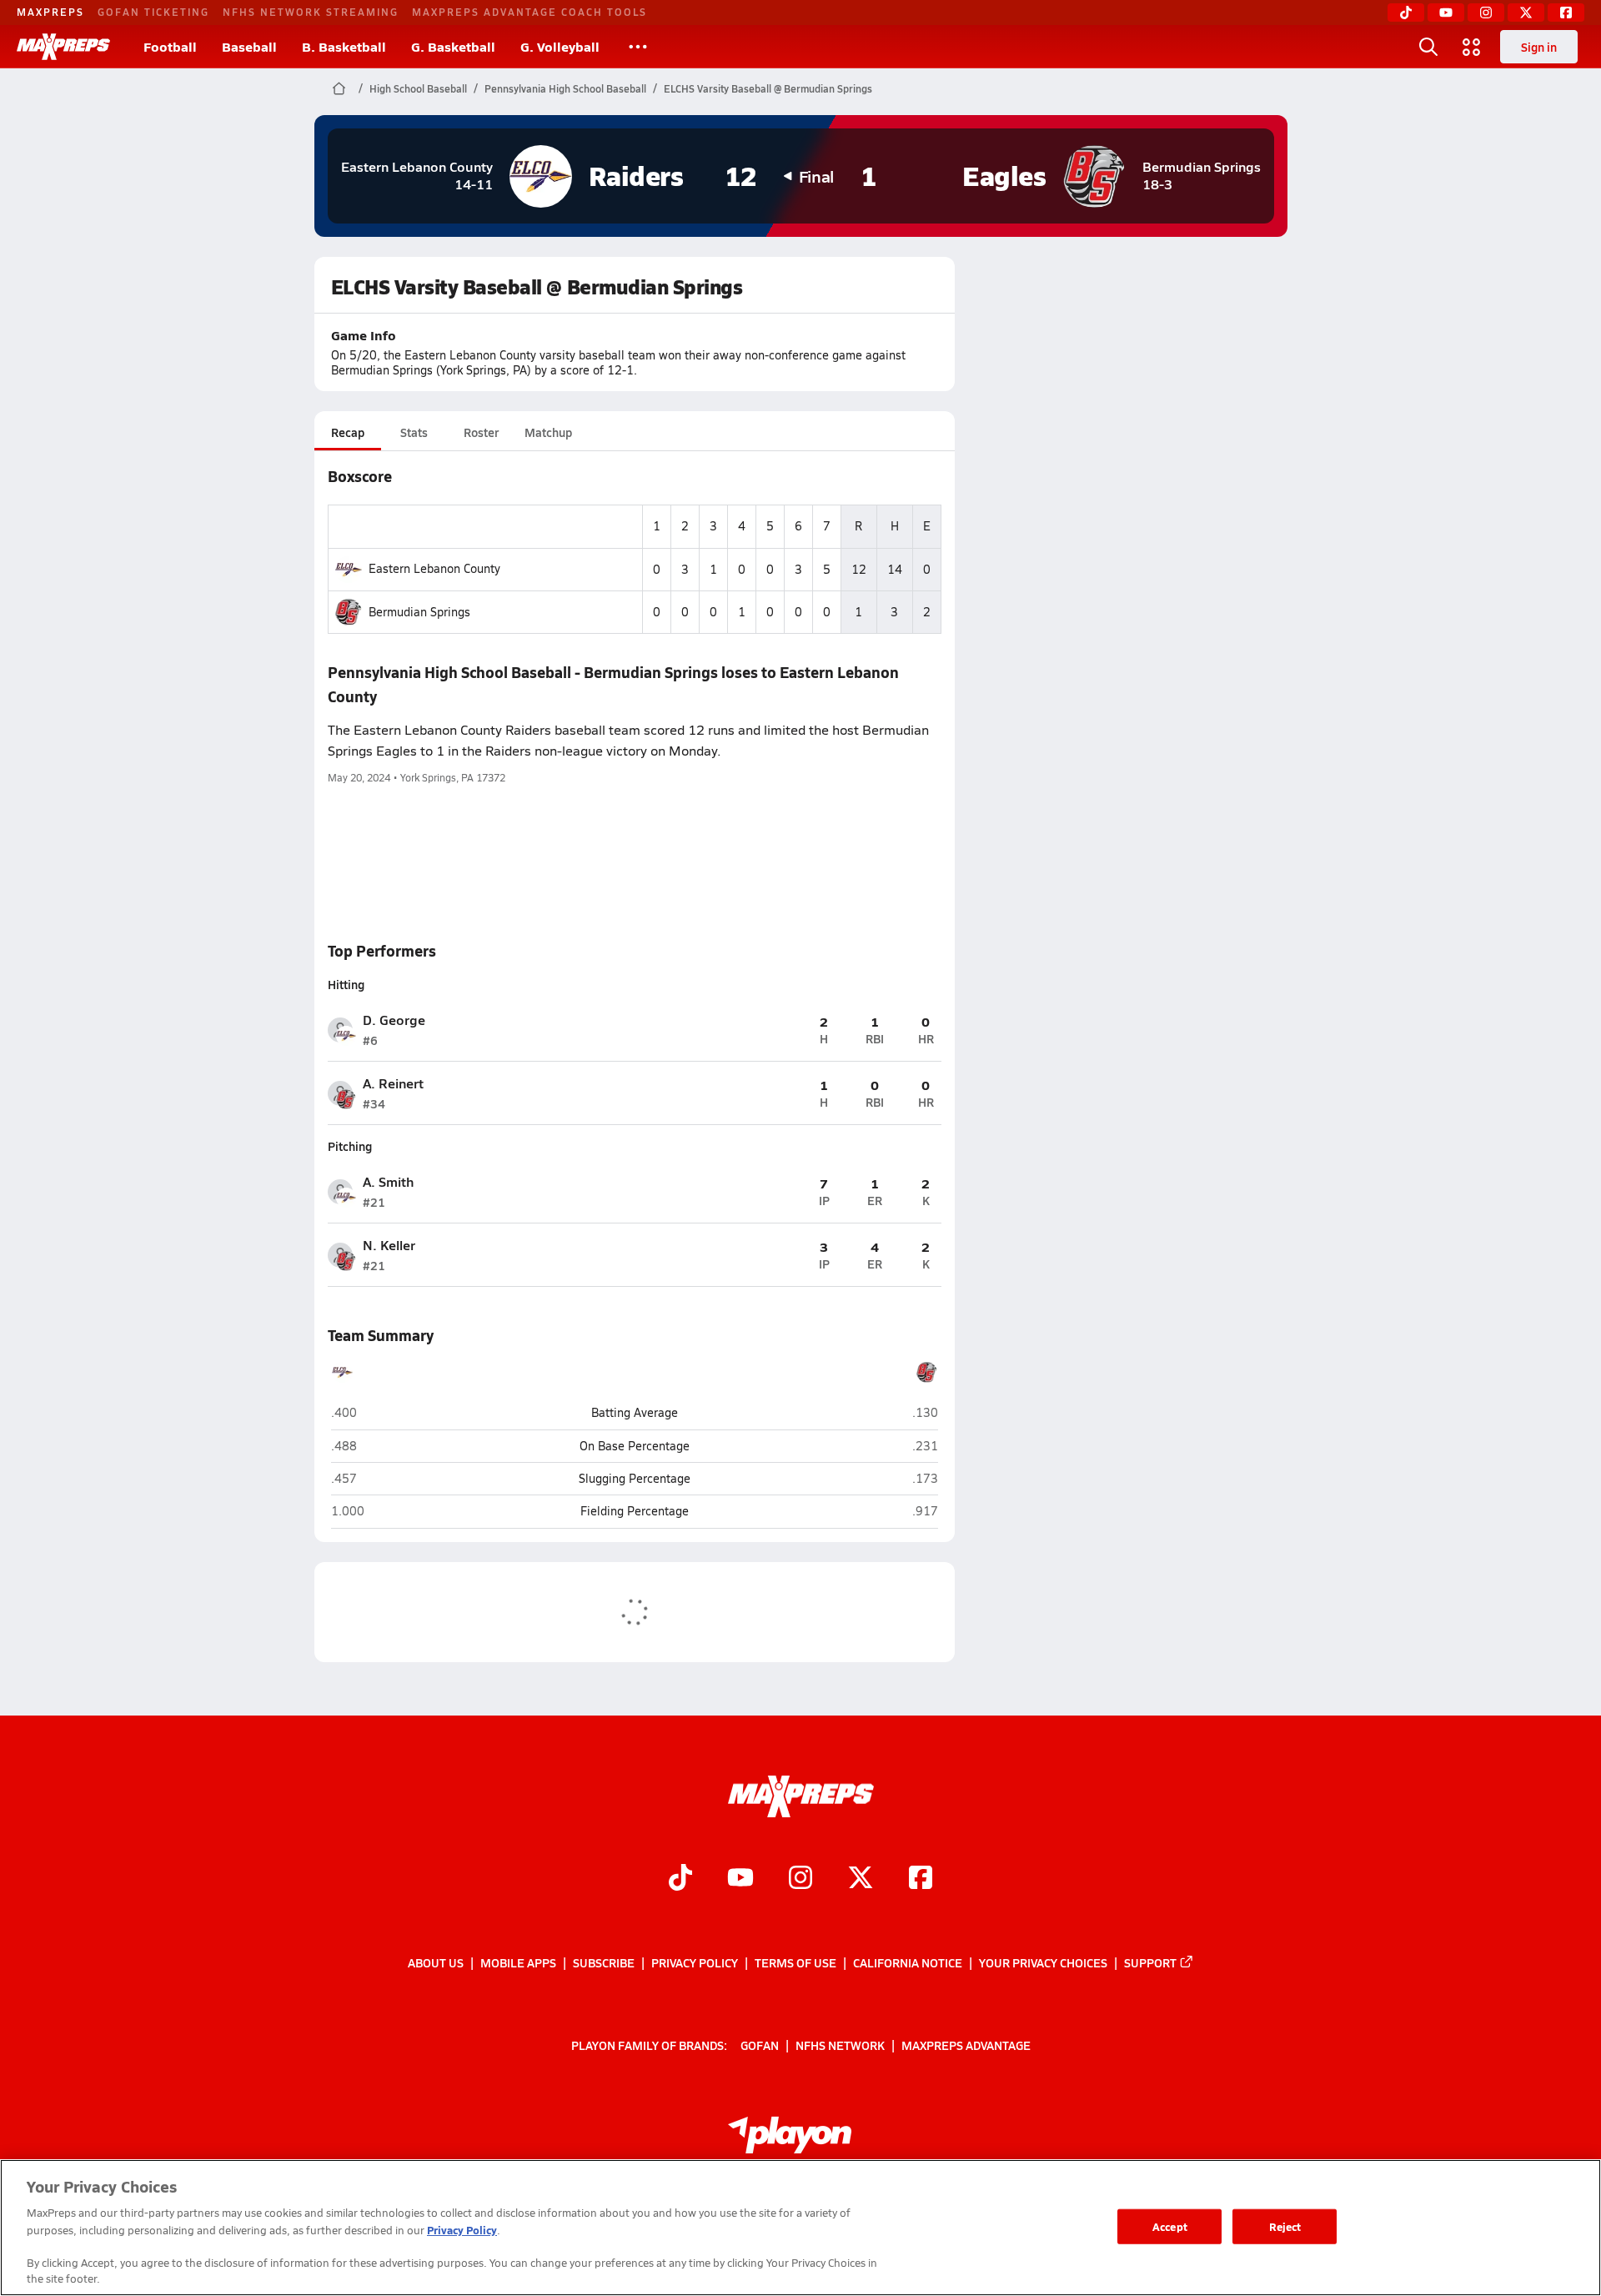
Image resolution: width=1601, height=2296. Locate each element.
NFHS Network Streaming (311, 12)
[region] (800, 2228)
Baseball (249, 46)
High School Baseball (418, 88)
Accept (1170, 2226)
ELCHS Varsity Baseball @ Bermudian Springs (768, 88)
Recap (348, 432)
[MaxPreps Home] (63, 47)
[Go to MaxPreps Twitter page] (861, 1879)
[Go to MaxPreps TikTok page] (680, 1879)
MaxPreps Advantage (966, 2044)
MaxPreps (50, 12)
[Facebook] (1566, 13)
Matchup (548, 432)
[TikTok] (1406, 13)
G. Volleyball (560, 46)
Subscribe (604, 1962)
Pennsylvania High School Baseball (565, 88)
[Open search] (1428, 47)
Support (1150, 1962)
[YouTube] (1446, 13)
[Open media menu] (1472, 47)
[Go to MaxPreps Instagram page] (800, 1879)
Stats (414, 432)
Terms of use (795, 1962)
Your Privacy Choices (1043, 1962)
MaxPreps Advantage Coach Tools (529, 12)
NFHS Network (840, 2044)
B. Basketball (344, 46)
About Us (436, 1962)
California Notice (908, 1962)
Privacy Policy (695, 1962)
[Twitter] (1526, 13)
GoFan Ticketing (153, 12)
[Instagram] (1486, 13)
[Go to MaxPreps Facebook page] (921, 1879)
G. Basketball (453, 46)
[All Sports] (638, 47)
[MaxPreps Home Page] (339, 88)
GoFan (760, 2044)
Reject (1285, 2226)
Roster (481, 432)
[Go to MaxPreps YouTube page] (740, 1879)
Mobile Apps (518, 1962)
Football (170, 46)
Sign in (1539, 47)
